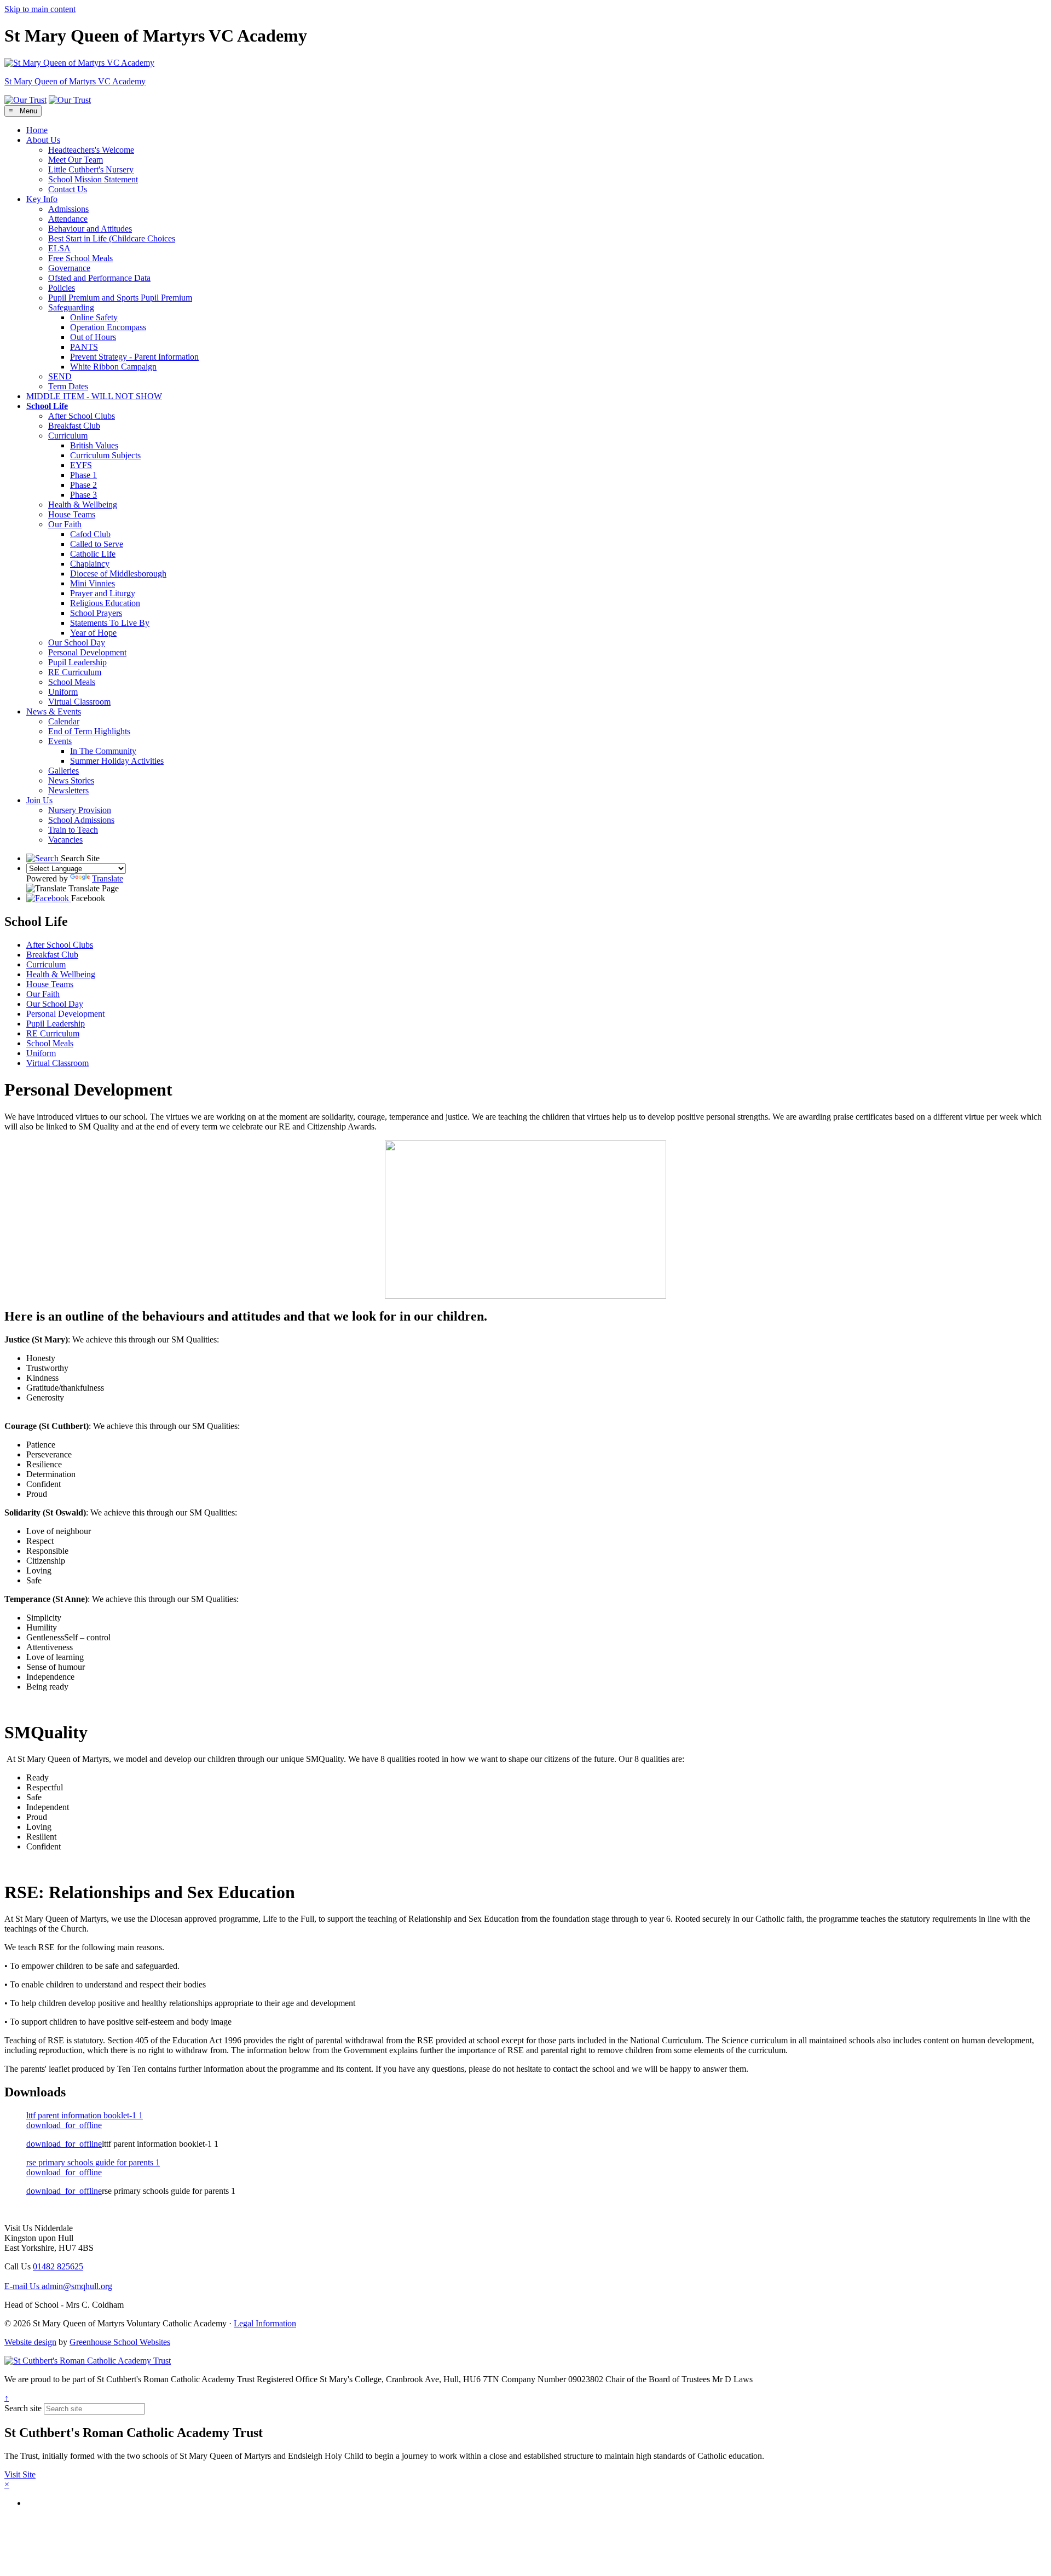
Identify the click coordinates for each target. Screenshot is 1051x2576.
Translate (108, 878)
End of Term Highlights (89, 731)
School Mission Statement (93, 179)
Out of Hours (93, 337)
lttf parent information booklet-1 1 (85, 2115)
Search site (23, 2408)
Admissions (68, 209)
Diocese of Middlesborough (118, 574)
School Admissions (81, 820)
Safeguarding (71, 307)
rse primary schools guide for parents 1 (93, 2162)
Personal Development (87, 652)
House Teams (72, 514)
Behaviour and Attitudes (90, 229)
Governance (69, 268)
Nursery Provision (80, 810)
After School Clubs (82, 416)
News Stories (71, 780)
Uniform (63, 692)
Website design (30, 2342)
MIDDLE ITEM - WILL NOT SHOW (94, 396)
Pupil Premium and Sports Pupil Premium (120, 298)
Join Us (39, 800)
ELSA (59, 248)
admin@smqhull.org (58, 2286)
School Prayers (96, 613)
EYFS (81, 465)
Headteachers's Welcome (91, 150)
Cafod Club (90, 534)
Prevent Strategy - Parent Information (134, 357)
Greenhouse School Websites (120, 2342)
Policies (62, 288)
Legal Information (265, 2323)
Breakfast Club (74, 426)
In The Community (103, 751)
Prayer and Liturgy (103, 593)
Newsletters (68, 790)
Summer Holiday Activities (117, 761)
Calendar (64, 721)
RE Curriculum (75, 672)
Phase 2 (83, 485)
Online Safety (94, 317)
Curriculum (68, 436)
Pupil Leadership (77, 662)
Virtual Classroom (79, 702)
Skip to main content (40, 9)
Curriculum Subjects (105, 455)
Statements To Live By (110, 623)
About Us (43, 140)
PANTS (84, 347)
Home (37, 130)
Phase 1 (83, 475)
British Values (94, 445)
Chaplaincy (90, 564)
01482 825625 (58, 2266)
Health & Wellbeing (83, 505)
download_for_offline (64, 2125)
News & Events (54, 711)
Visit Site (20, 2474)
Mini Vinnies (93, 583)
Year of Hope (93, 633)
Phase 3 (83, 495)
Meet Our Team (76, 160)
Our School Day (77, 642)
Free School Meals (80, 258)
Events (60, 741)
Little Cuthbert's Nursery (91, 169)
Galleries (63, 771)
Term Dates (68, 386)
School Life (47, 406)
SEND (60, 376)
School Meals (72, 682)
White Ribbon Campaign (113, 367)
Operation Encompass (108, 327)
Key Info (42, 199)
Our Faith (65, 524)
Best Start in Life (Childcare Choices (112, 238)
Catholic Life (93, 554)
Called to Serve (97, 544)
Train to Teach (73, 830)
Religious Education (105, 603)
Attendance (68, 219)
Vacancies (65, 840)
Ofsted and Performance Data (99, 278)
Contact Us (68, 189)
